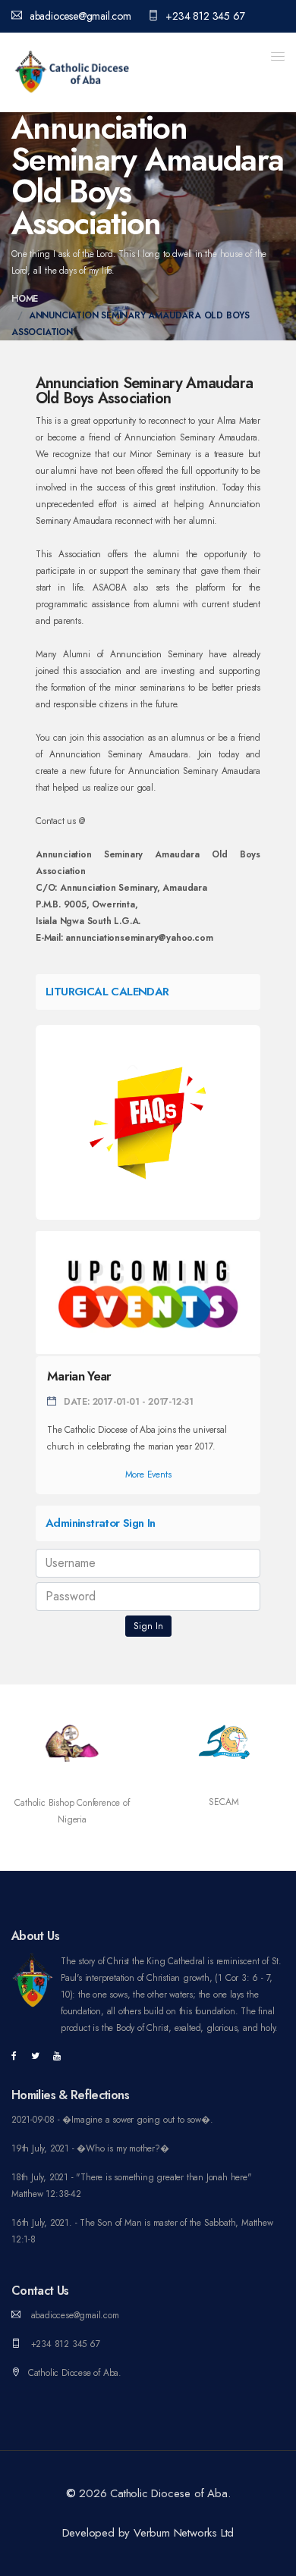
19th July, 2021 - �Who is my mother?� (90, 2148)
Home (25, 299)
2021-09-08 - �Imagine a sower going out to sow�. (112, 2120)
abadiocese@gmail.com (80, 16)
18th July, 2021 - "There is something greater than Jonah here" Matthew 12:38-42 (132, 2186)
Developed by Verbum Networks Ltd (148, 2533)
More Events (148, 1474)
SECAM (224, 1802)
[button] (278, 56)
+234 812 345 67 (205, 16)
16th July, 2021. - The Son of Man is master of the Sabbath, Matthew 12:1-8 (142, 2231)
